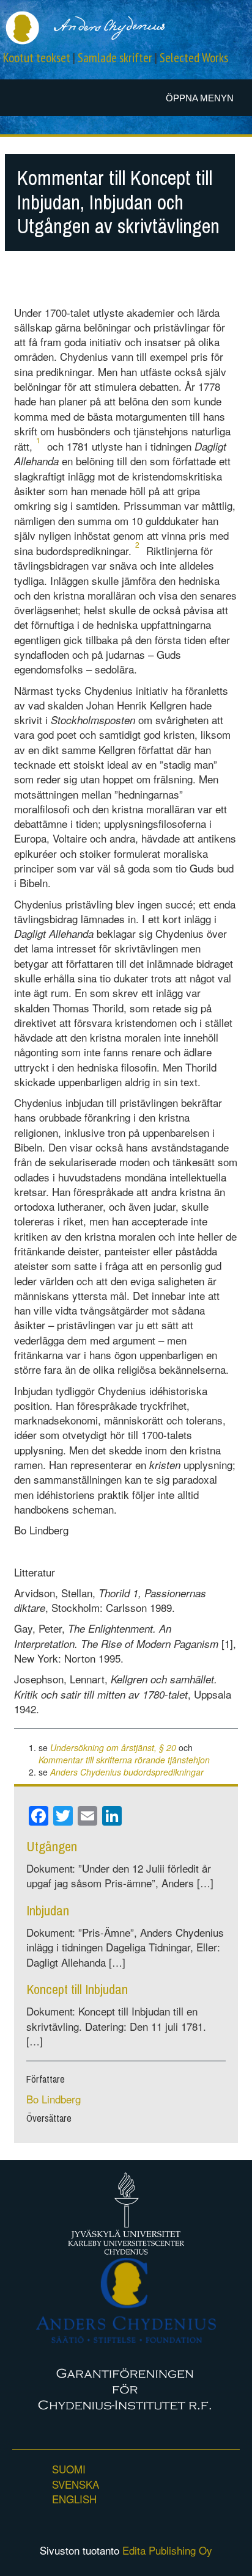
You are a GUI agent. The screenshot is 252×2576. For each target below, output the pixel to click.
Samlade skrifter (115, 58)
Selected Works (194, 58)
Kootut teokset (37, 58)
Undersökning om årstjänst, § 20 (113, 1747)
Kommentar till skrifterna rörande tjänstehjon (124, 1760)
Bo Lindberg (54, 2099)
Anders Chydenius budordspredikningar (127, 1772)
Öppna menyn (200, 98)
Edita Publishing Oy (167, 2550)
